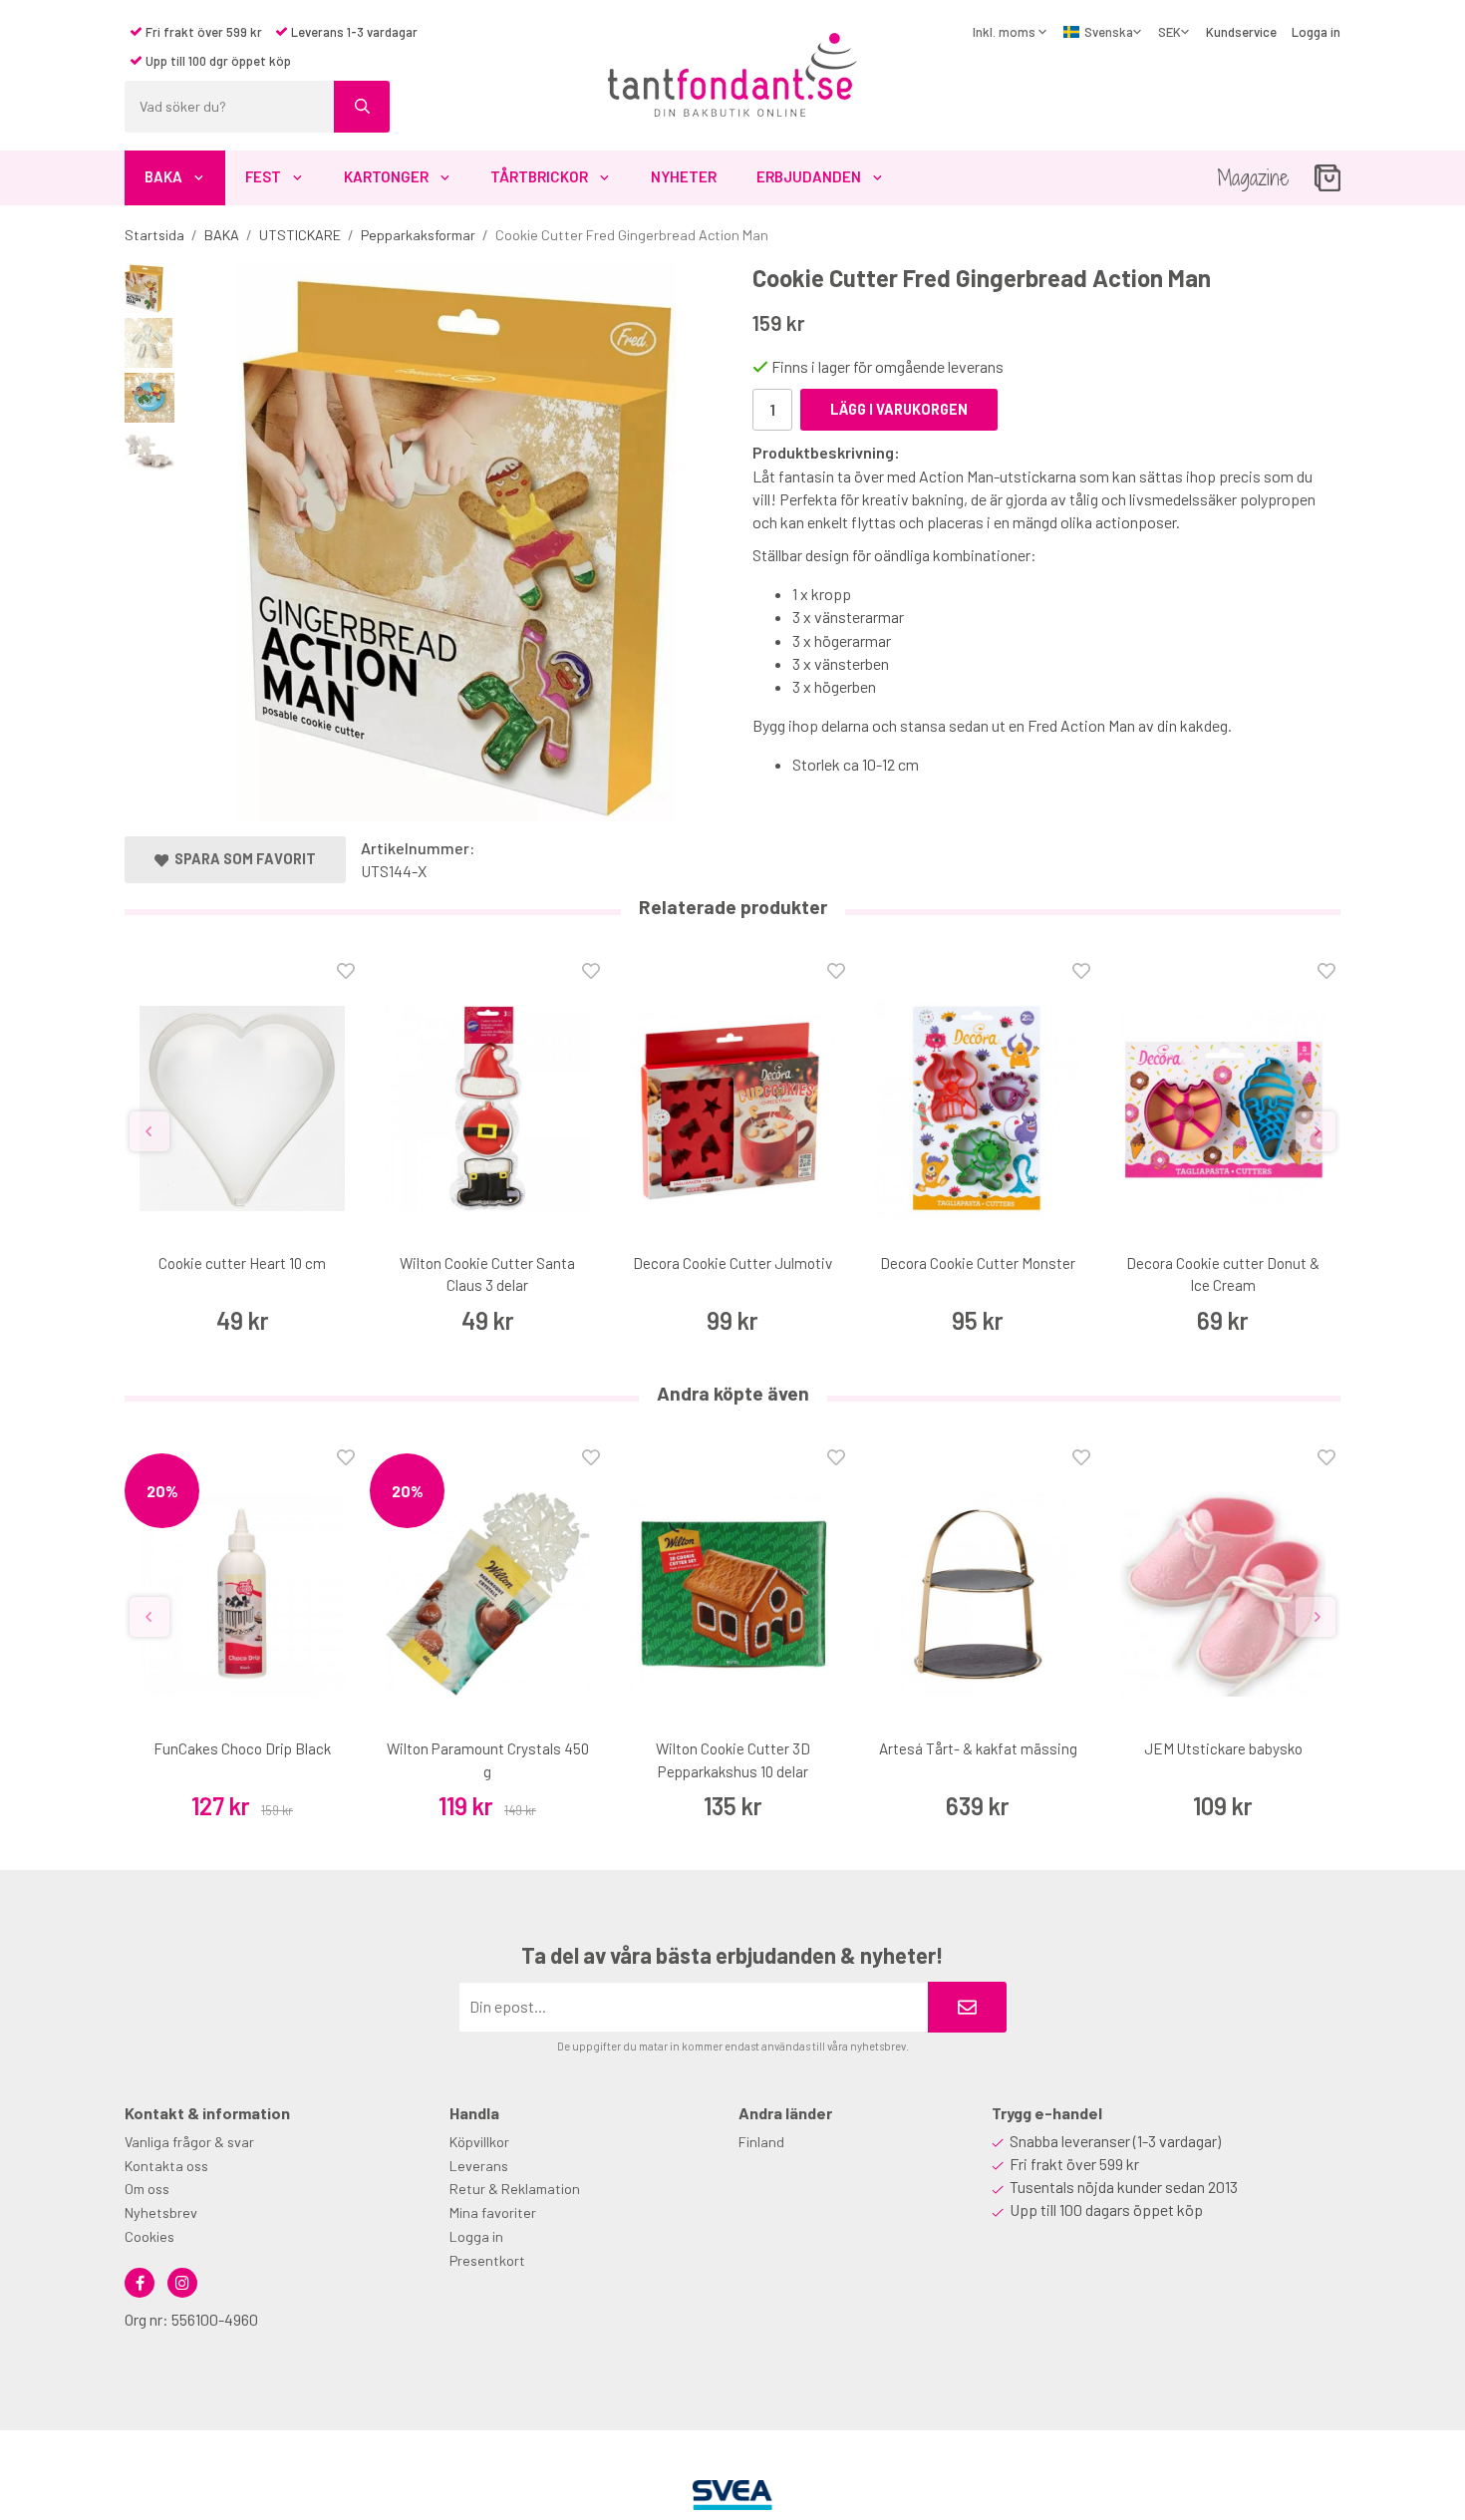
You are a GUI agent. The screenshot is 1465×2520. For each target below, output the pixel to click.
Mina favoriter (493, 2212)
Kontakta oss (166, 2166)
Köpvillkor (479, 2142)
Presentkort (487, 2260)
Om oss (147, 2189)
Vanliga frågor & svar (189, 2142)
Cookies (149, 2236)
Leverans (479, 2166)
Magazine (1253, 178)
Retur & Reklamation (515, 2189)
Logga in (1316, 32)
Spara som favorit (242, 859)
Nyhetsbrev (161, 2212)
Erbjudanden (809, 176)
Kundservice (1241, 32)
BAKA (163, 176)
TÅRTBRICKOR (539, 176)
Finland (761, 2142)
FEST (263, 176)
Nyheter (684, 176)
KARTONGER (386, 176)
